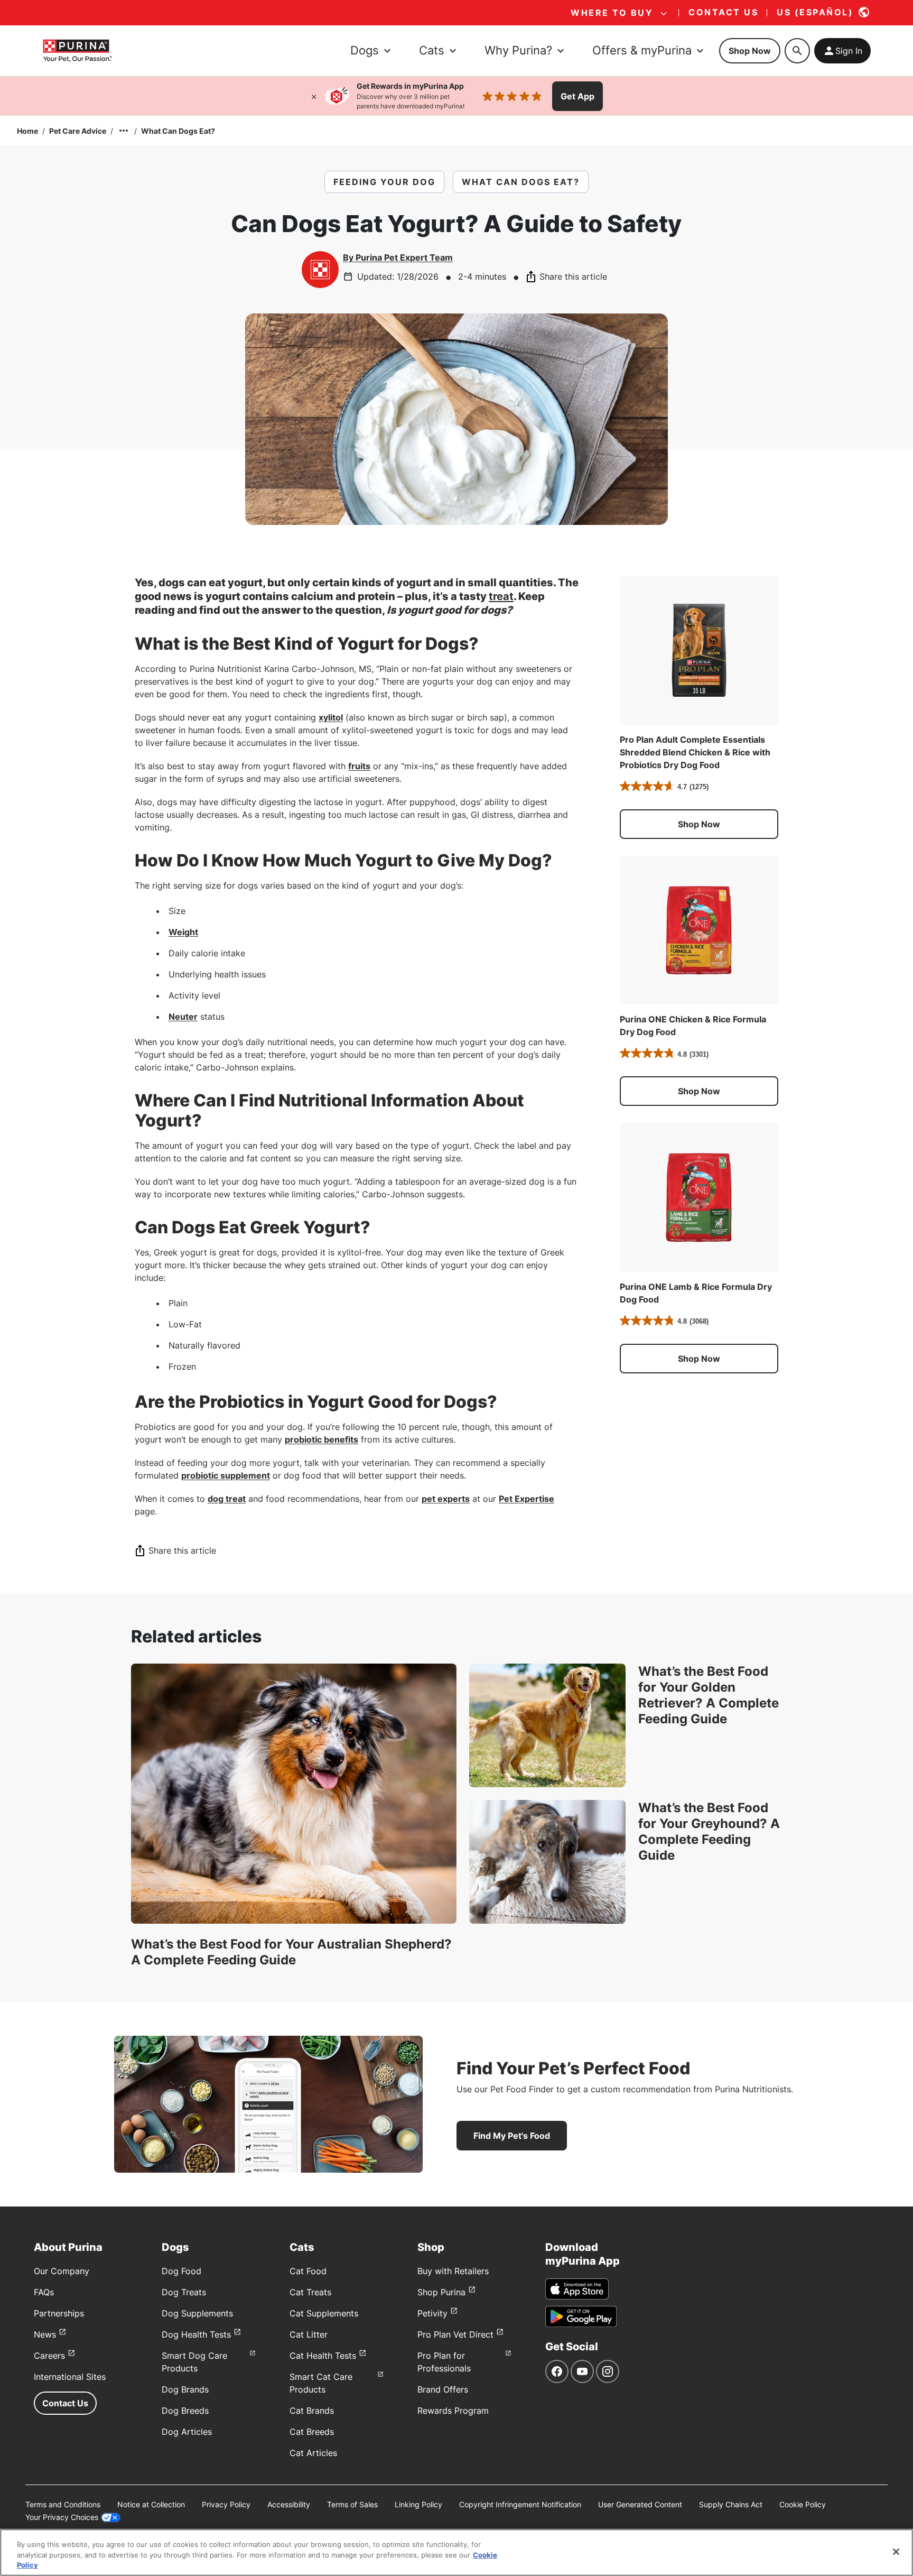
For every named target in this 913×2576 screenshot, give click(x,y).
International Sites (70, 2377)
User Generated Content (640, 2504)
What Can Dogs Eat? (178, 131)
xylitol (331, 717)
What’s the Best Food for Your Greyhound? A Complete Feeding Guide (709, 1831)
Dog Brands (185, 2389)
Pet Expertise (527, 1499)
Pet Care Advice (78, 131)
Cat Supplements (324, 2313)
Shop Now (750, 51)
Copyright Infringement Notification (520, 2504)
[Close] (314, 96)
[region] (456, 2552)
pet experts (446, 1499)
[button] (699, 824)
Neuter (183, 1017)
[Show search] (797, 51)
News (45, 2334)
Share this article (573, 276)
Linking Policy (418, 2504)
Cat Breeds (312, 2432)
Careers (49, 2356)
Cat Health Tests (323, 2356)
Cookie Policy (803, 2504)
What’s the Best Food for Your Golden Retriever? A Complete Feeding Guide (709, 1695)
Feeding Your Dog (384, 182)
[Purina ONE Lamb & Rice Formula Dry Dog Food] (699, 1197)
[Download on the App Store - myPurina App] (577, 2289)
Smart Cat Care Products (321, 2383)
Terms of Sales (352, 2504)
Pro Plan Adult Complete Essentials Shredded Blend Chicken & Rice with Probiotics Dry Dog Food (695, 752)
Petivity (432, 2313)
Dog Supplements (197, 2313)
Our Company (62, 2271)
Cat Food (308, 2271)
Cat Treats (310, 2292)
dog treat (227, 1499)
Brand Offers (443, 2389)
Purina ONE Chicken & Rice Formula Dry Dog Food (693, 1026)
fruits (359, 766)
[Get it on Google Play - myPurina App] (581, 2316)
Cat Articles (313, 2453)
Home (27, 131)
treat (501, 596)
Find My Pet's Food (512, 2136)
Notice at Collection (151, 2504)
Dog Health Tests (196, 2334)
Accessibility (289, 2504)
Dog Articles (187, 2432)
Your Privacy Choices (62, 2517)
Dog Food (181, 2271)
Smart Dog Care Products (194, 2362)
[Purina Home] (77, 50)
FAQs (44, 2292)
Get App (577, 96)
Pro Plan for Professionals (444, 2362)
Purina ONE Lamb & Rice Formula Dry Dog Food (696, 1293)
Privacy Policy (226, 2504)
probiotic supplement (226, 1475)
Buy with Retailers (453, 2271)
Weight (183, 932)
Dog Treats (184, 2292)
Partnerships (59, 2313)
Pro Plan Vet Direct (455, 2334)
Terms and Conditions (63, 2504)
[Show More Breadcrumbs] (124, 131)
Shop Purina (441, 2292)
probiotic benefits (322, 1439)
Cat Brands (312, 2411)
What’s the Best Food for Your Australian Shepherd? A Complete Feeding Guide (291, 1952)
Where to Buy (612, 13)
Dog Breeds (185, 2411)
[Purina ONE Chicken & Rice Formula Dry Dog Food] (699, 930)
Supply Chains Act (731, 2504)
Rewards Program (453, 2411)
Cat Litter (309, 2334)
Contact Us (65, 2403)
